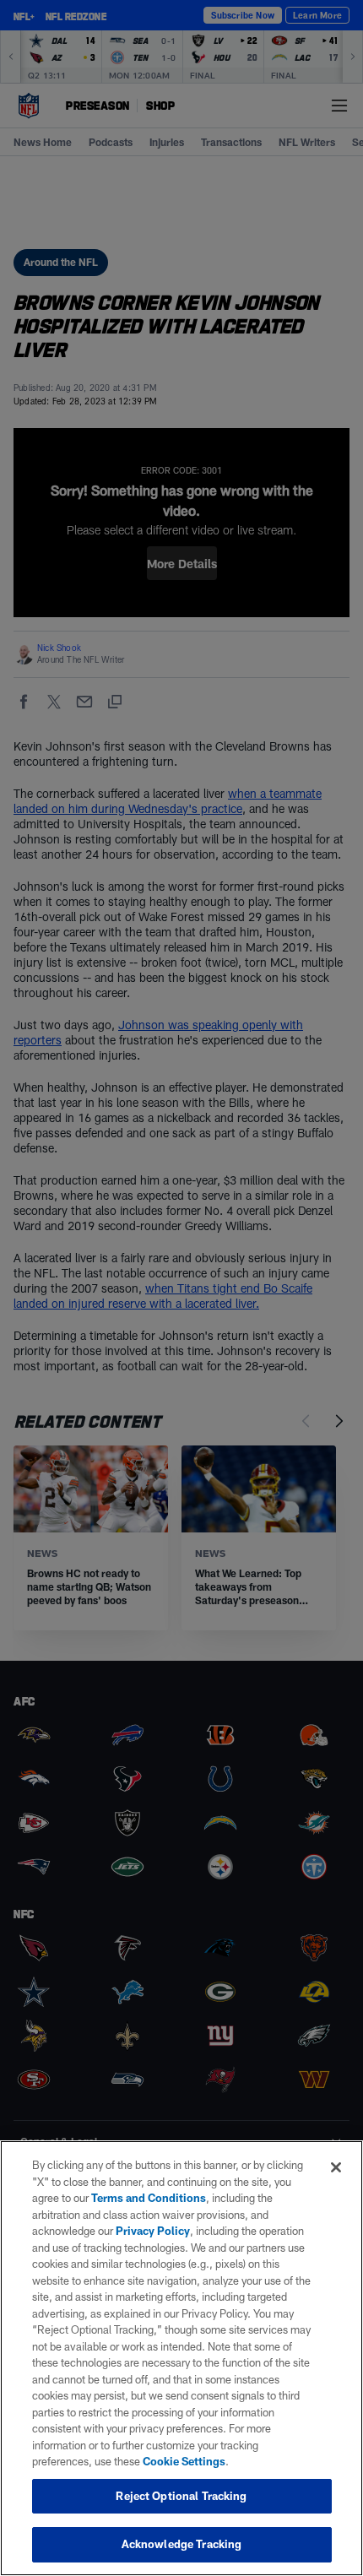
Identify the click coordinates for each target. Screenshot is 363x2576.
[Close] (336, 2167)
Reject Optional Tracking (181, 2496)
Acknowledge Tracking (182, 2544)
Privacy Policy (153, 2231)
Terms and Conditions (149, 2198)
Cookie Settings (184, 2461)
